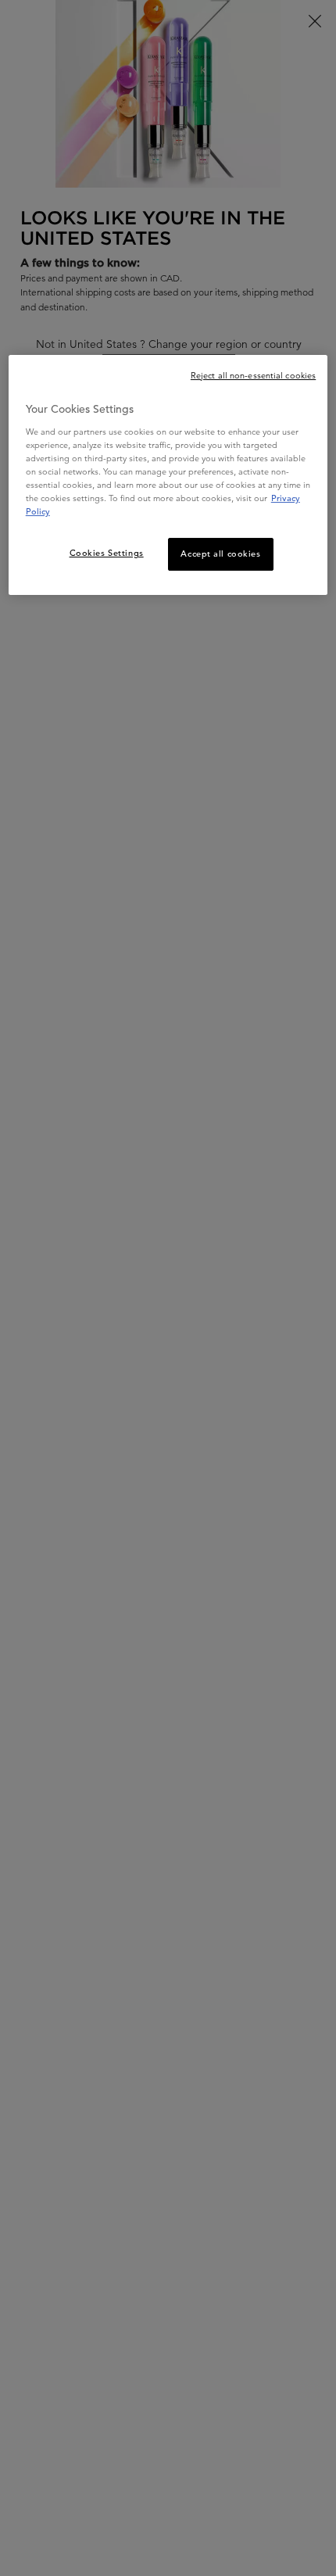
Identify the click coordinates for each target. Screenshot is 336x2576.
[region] (168, 475)
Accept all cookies (220, 554)
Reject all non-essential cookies (253, 375)
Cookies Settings (107, 553)
